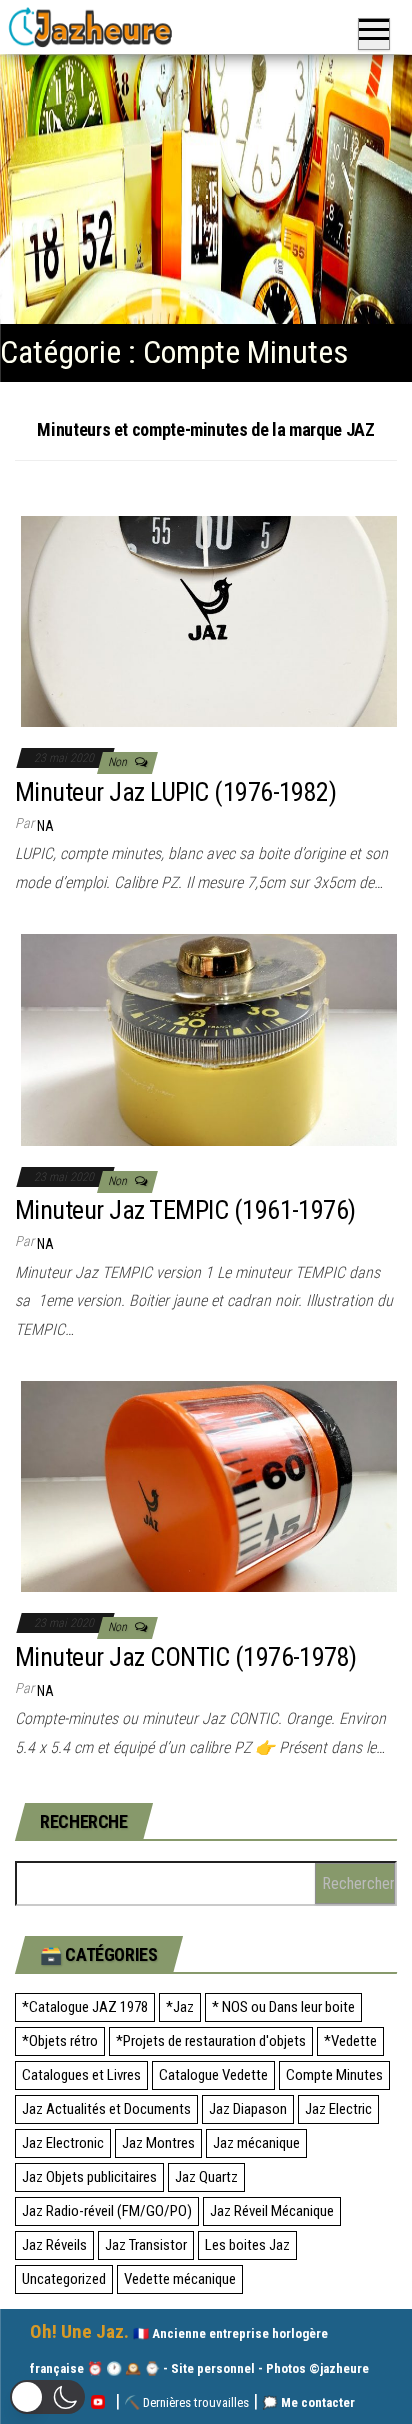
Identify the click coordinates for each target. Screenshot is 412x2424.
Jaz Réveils (54, 2245)
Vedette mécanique (180, 2279)
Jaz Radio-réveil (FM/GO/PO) (107, 2211)
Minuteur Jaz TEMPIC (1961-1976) (185, 1210)
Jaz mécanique (256, 2143)
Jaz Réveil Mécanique (272, 2211)
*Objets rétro (60, 2041)
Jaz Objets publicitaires (89, 2177)
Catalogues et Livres (81, 2075)
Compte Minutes (334, 2075)
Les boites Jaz (247, 2245)
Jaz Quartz (206, 2177)
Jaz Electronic (63, 2143)
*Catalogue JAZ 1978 (85, 2007)
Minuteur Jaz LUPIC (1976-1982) (175, 792)
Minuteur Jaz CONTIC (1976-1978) (186, 1657)
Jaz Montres (158, 2143)
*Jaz (180, 2007)
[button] (47, 2397)
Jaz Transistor (146, 2245)
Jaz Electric (338, 2109)
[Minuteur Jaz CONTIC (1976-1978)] (209, 1485)
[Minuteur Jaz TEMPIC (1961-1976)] (209, 1038)
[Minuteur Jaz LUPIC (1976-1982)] (209, 620)
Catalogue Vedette (213, 2075)
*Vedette (350, 2041)
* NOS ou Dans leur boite (283, 2007)
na (45, 826)
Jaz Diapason (248, 2109)
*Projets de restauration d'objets (211, 2041)
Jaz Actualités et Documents (106, 2109)
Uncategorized (64, 2279)
